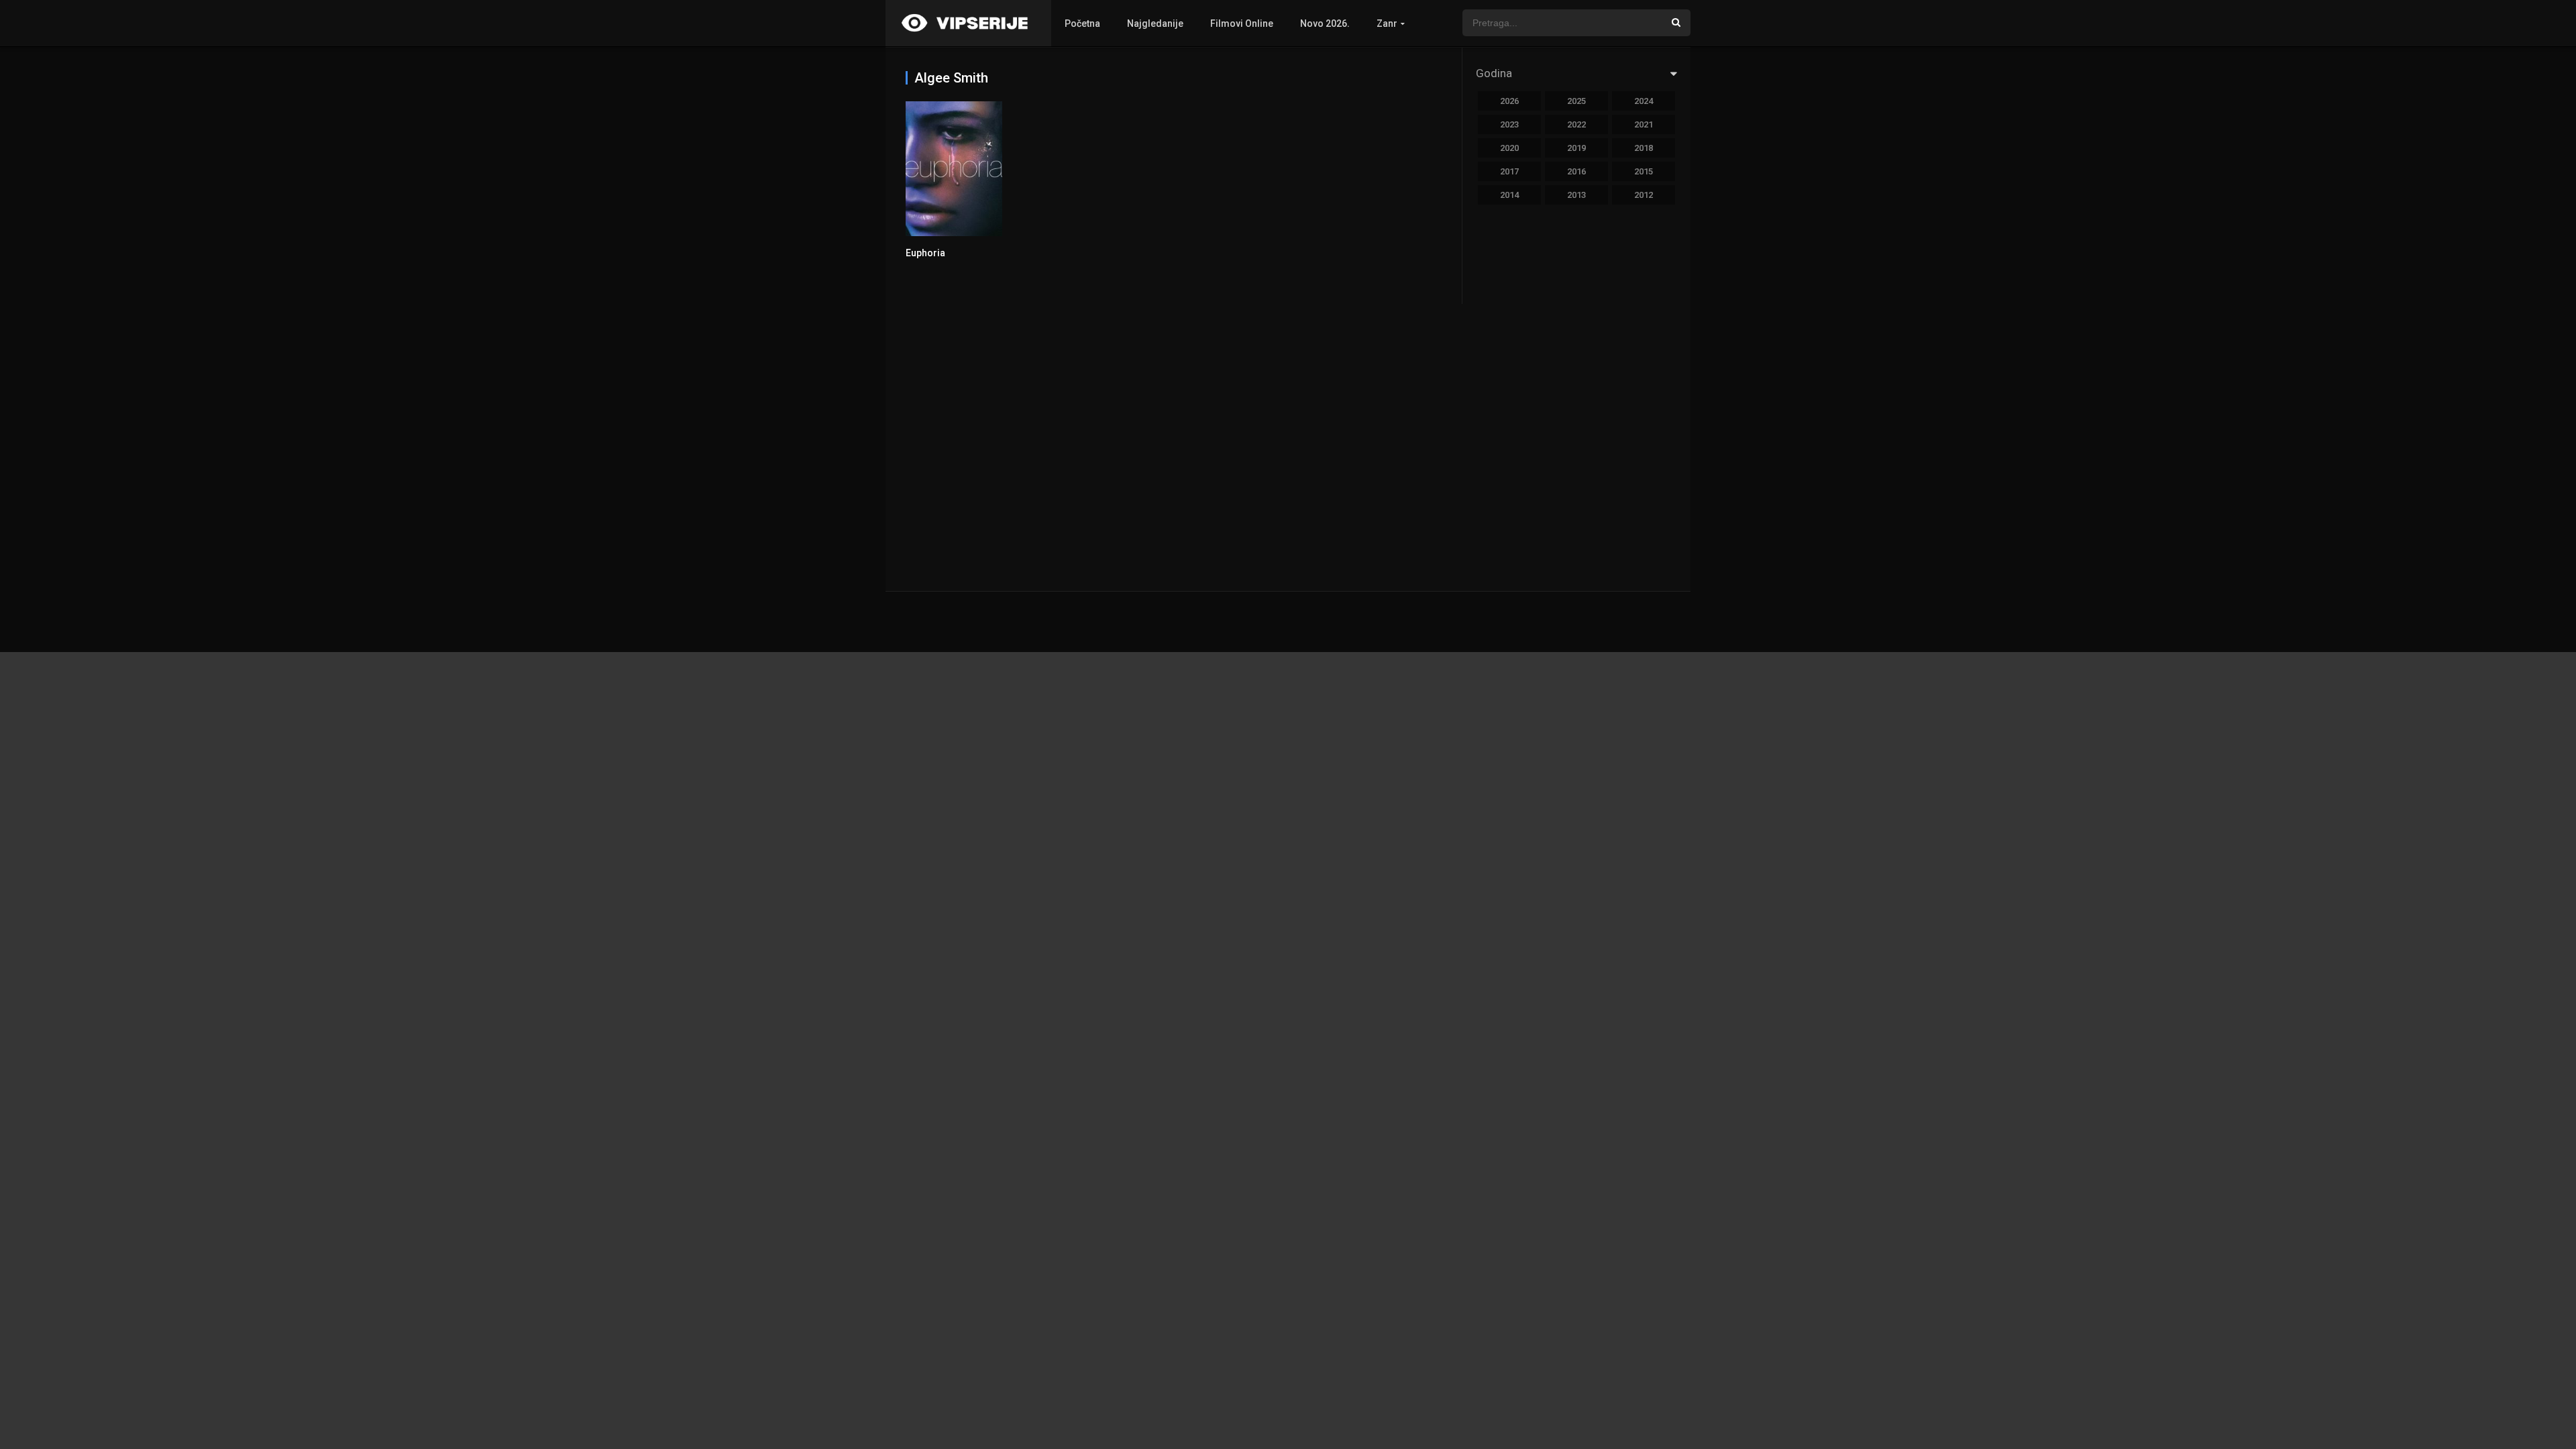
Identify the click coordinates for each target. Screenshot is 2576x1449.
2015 (1644, 171)
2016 (1576, 171)
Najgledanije (1155, 23)
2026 (1509, 101)
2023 (1509, 124)
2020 (1509, 148)
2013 (1576, 195)
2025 (1576, 101)
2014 (1509, 195)
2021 (1644, 124)
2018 (1644, 148)
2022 (1576, 124)
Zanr (1387, 23)
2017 (1509, 171)
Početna (1082, 23)
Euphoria (925, 253)
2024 (1644, 101)
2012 (1644, 195)
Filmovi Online (1242, 23)
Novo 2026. (1325, 23)
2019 (1576, 148)
